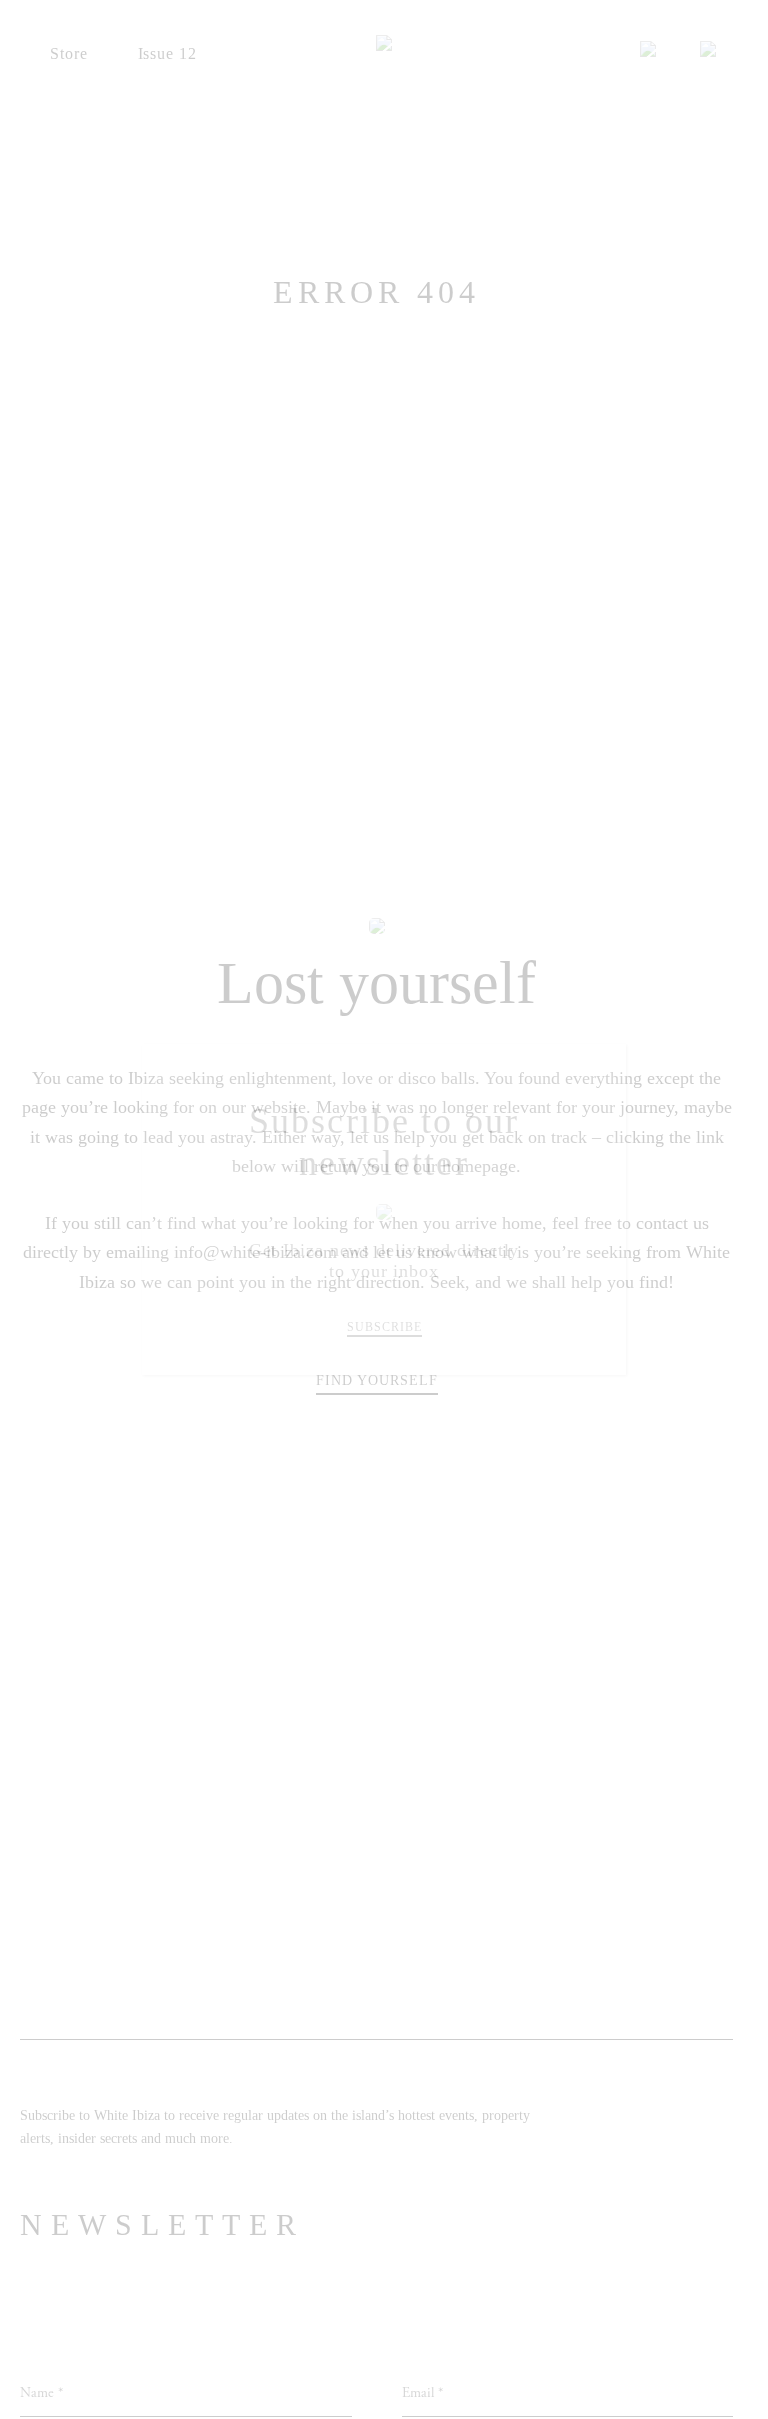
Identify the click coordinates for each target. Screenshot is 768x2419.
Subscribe (384, 1327)
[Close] (597, 1074)
